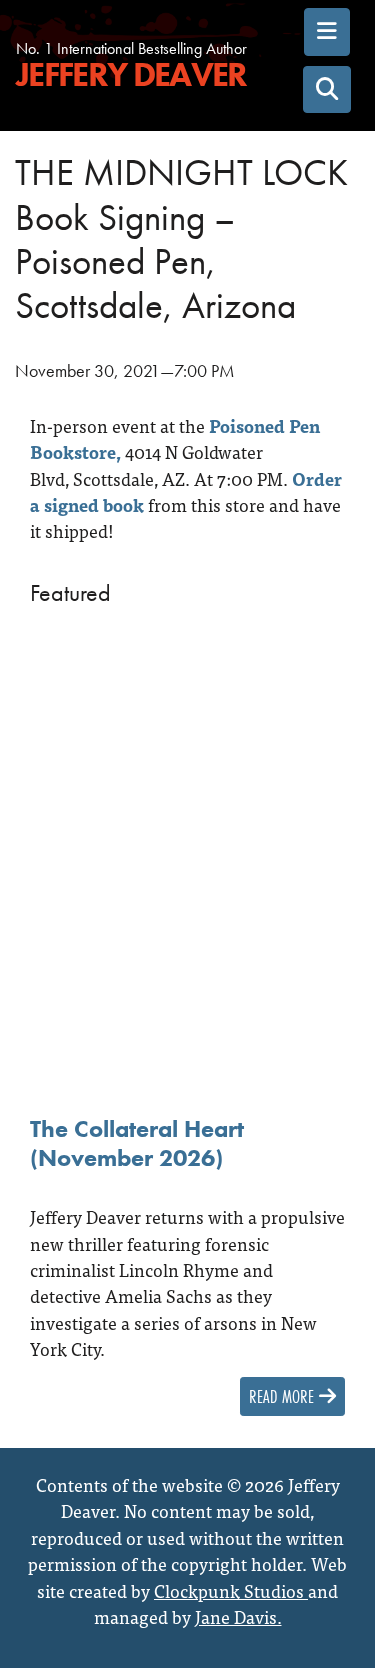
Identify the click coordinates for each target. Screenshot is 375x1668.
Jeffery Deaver (131, 75)
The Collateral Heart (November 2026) (137, 1143)
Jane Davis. (238, 1616)
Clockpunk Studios (231, 1590)
